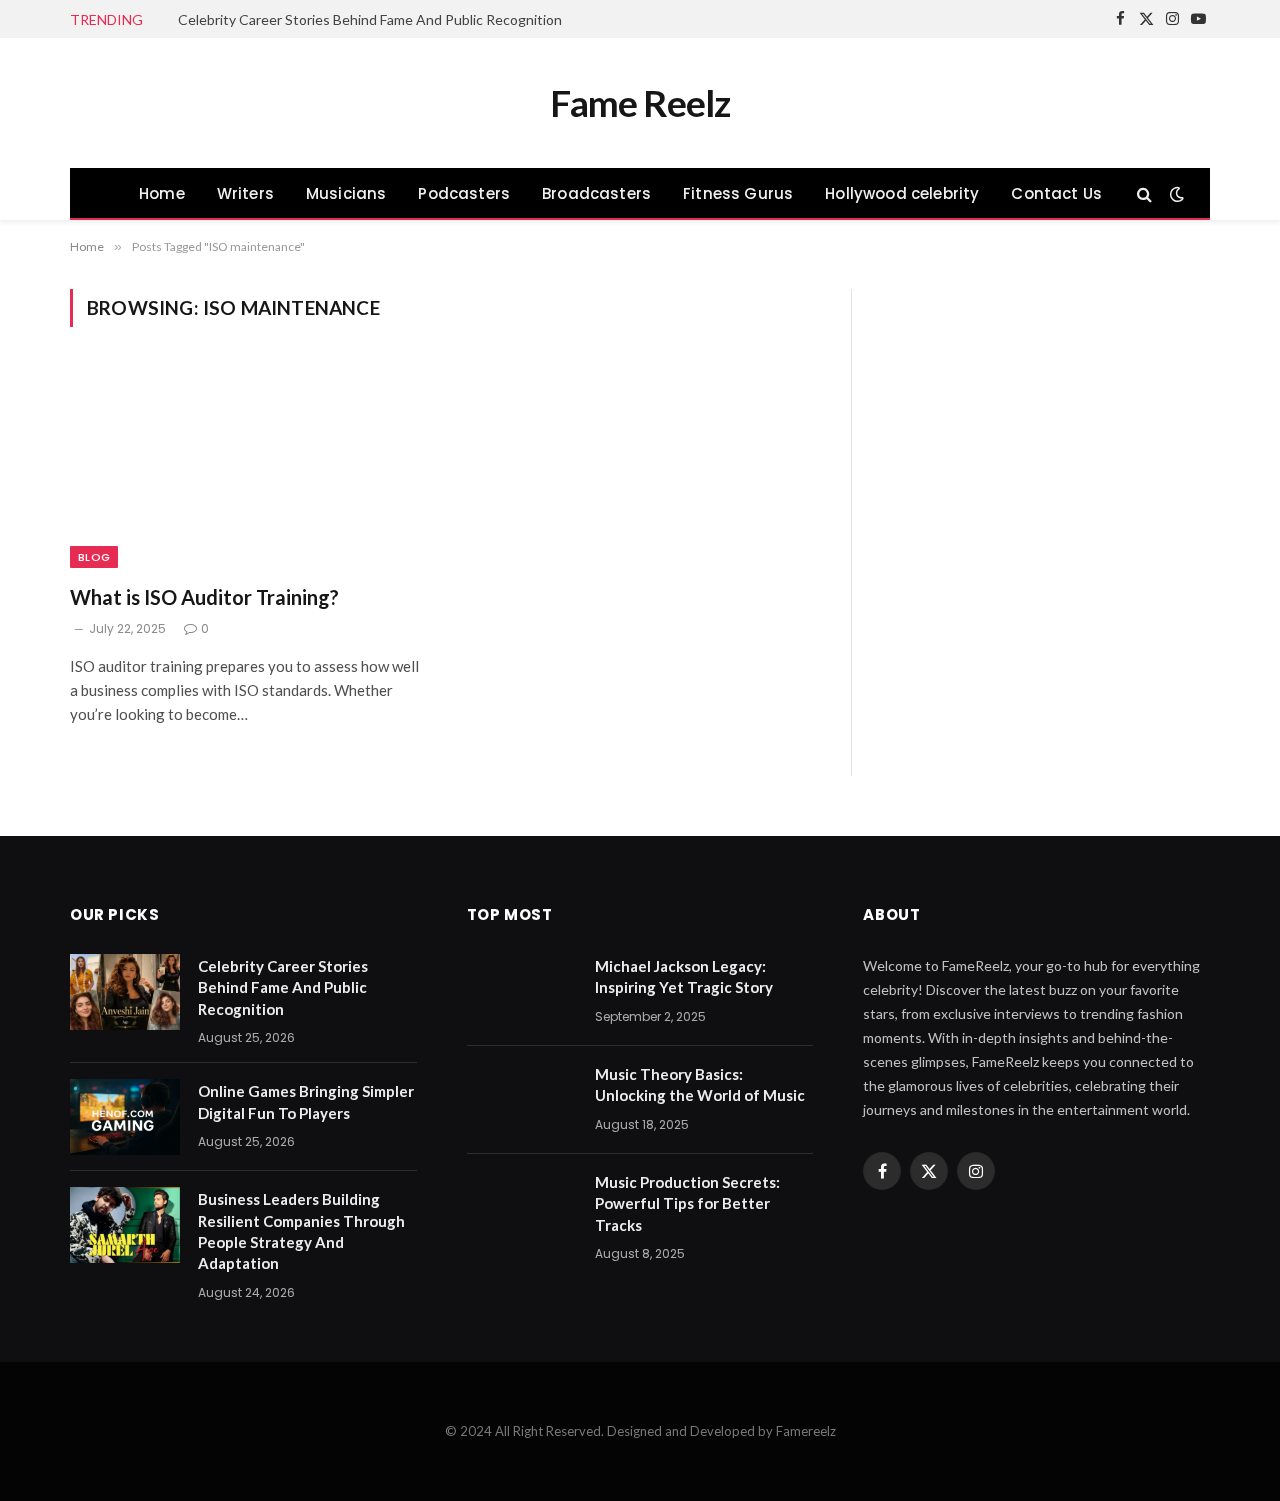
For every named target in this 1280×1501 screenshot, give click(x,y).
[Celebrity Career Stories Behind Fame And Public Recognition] (125, 992)
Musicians (346, 193)
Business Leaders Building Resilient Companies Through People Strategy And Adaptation (301, 1231)
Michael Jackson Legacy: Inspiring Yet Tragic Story (684, 976)
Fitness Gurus (738, 193)
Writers (245, 193)
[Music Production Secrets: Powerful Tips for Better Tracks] (522, 1208)
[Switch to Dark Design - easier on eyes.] (1175, 194)
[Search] (1144, 193)
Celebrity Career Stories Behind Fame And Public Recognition (370, 19)
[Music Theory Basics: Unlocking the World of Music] (522, 1100)
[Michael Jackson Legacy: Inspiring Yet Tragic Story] (522, 992)
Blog (94, 557)
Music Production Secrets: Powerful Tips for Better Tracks (687, 1203)
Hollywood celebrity (902, 193)
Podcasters (464, 193)
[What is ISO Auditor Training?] (248, 467)
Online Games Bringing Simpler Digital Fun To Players (306, 1101)
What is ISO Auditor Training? (204, 597)
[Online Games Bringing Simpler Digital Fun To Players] (125, 1117)
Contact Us (1056, 193)
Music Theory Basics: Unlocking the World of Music (700, 1084)
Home (162, 193)
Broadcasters (596, 193)
